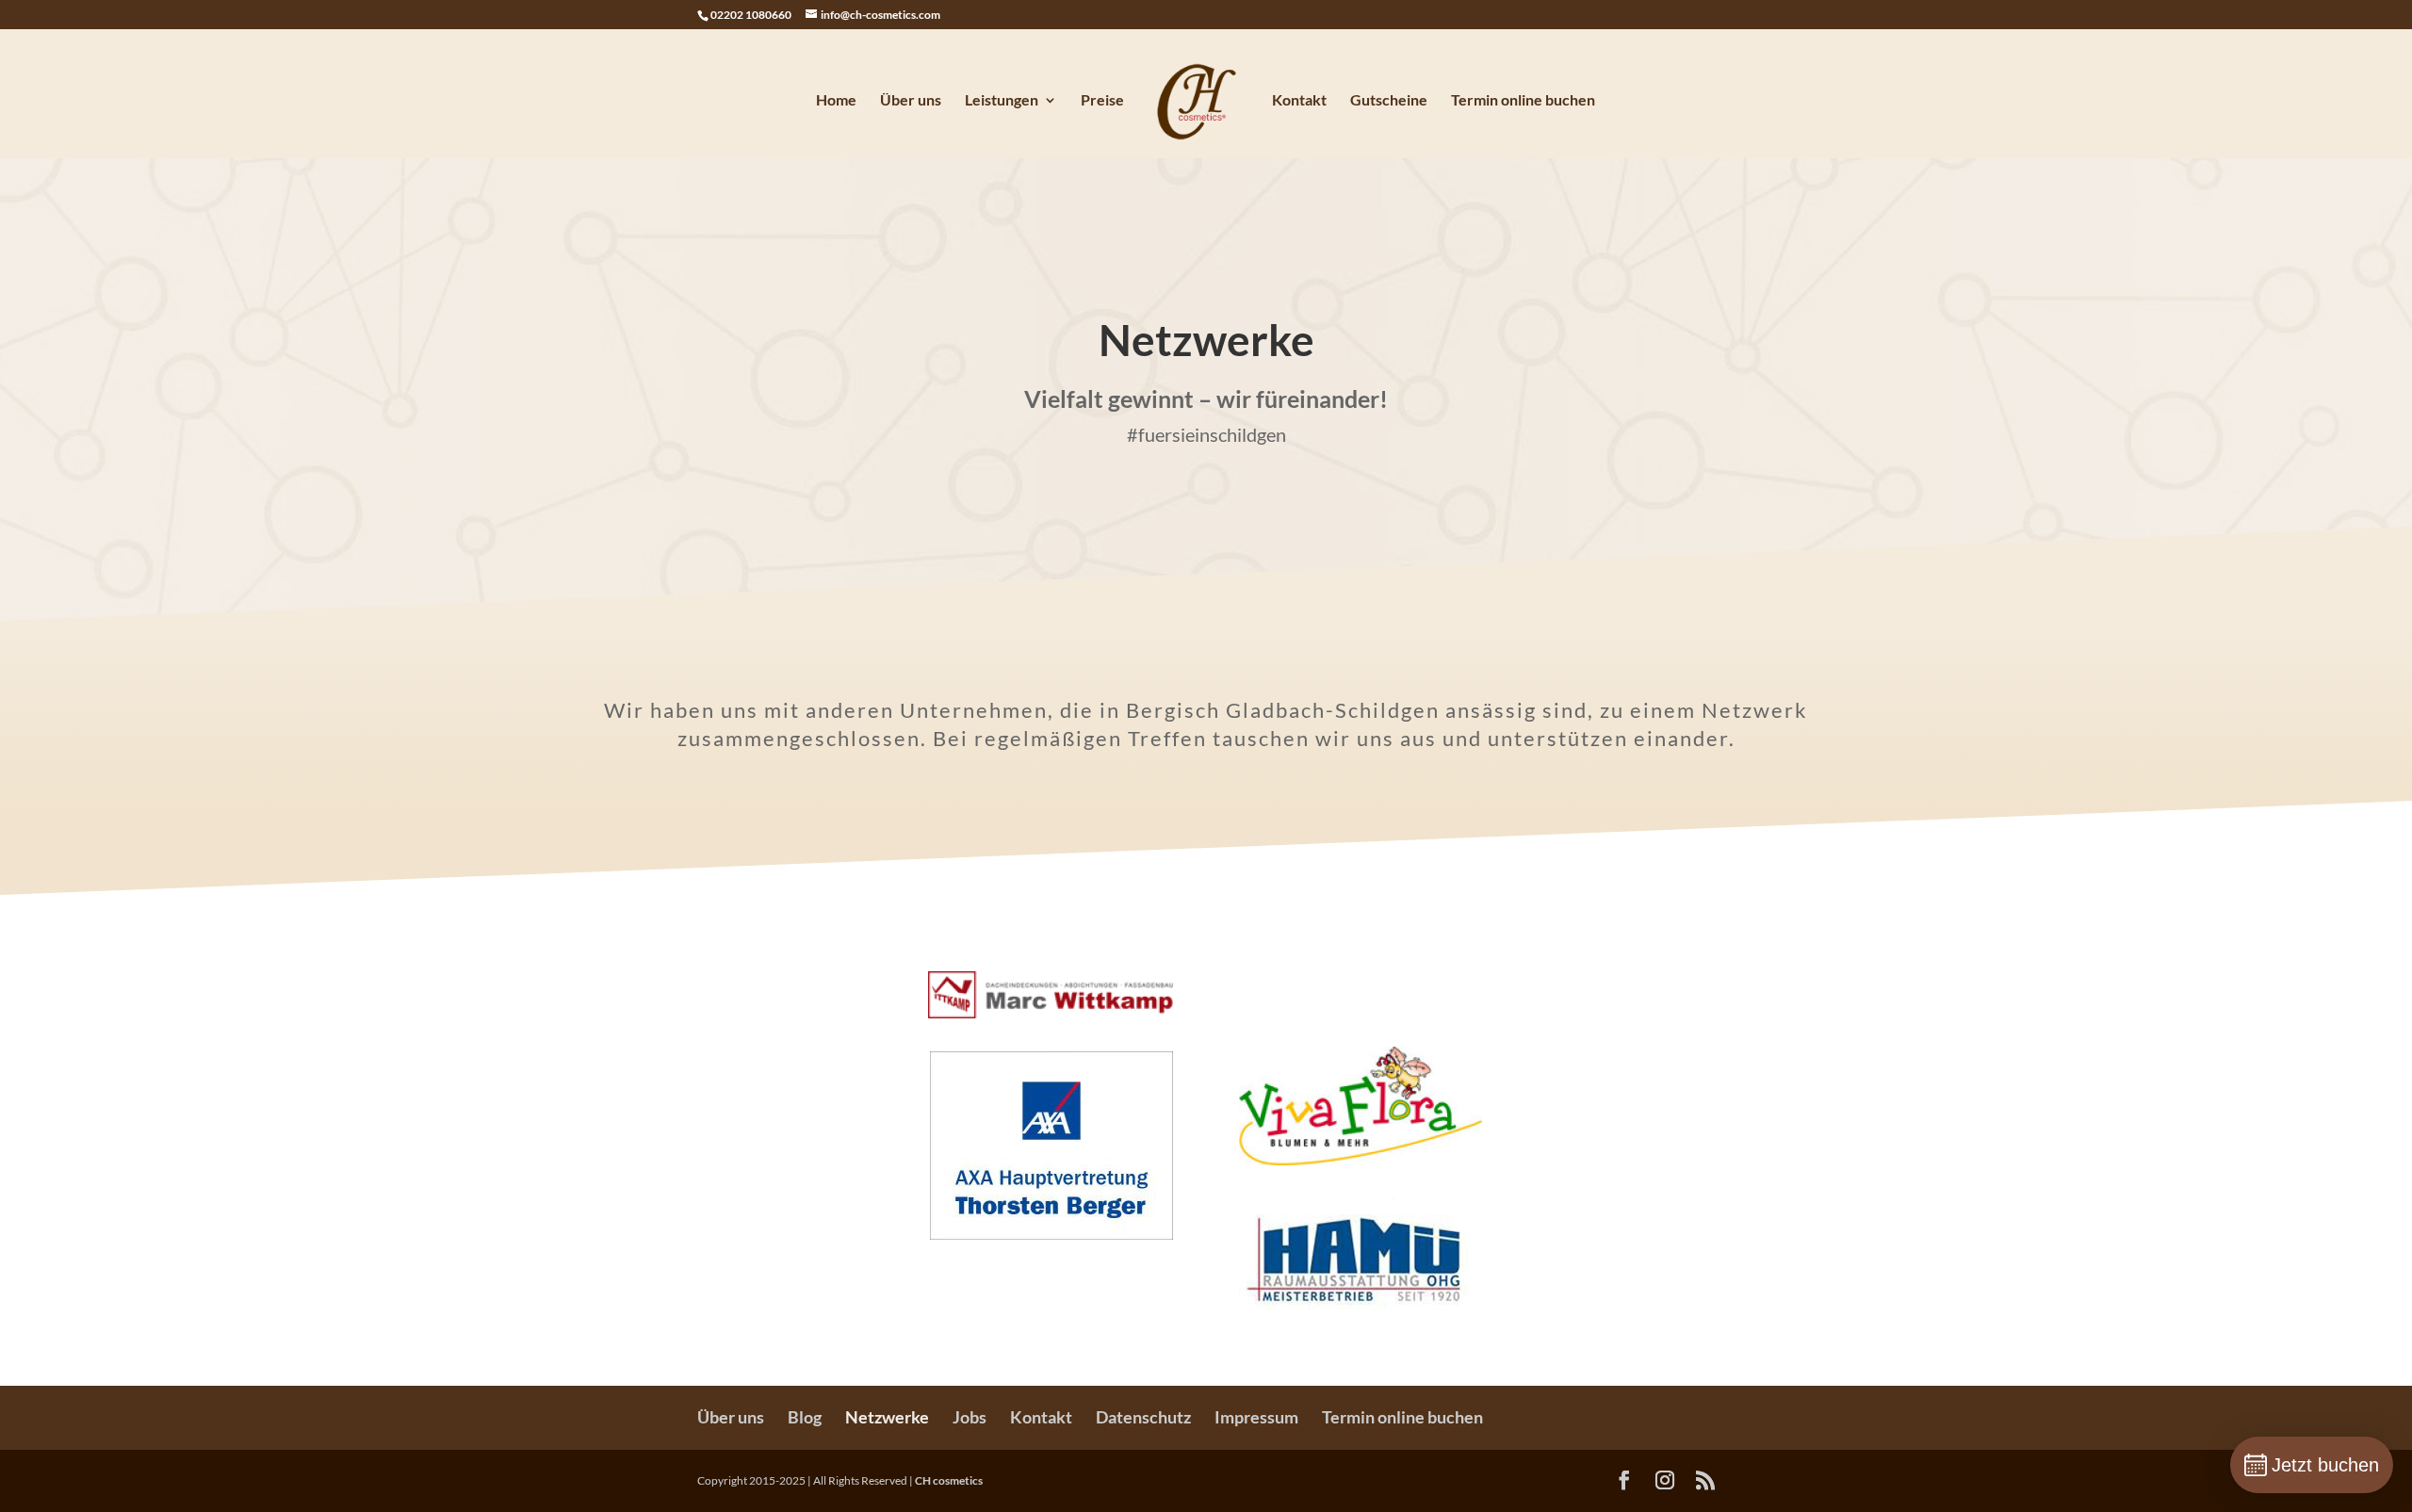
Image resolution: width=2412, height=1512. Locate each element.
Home (836, 101)
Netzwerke (887, 1417)
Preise (1102, 101)
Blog (805, 1417)
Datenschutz (1143, 1417)
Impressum (1256, 1417)
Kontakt (1299, 101)
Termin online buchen (1523, 101)
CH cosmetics (949, 1480)
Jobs (970, 1417)
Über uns (911, 101)
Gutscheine (1389, 101)
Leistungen (1002, 101)
